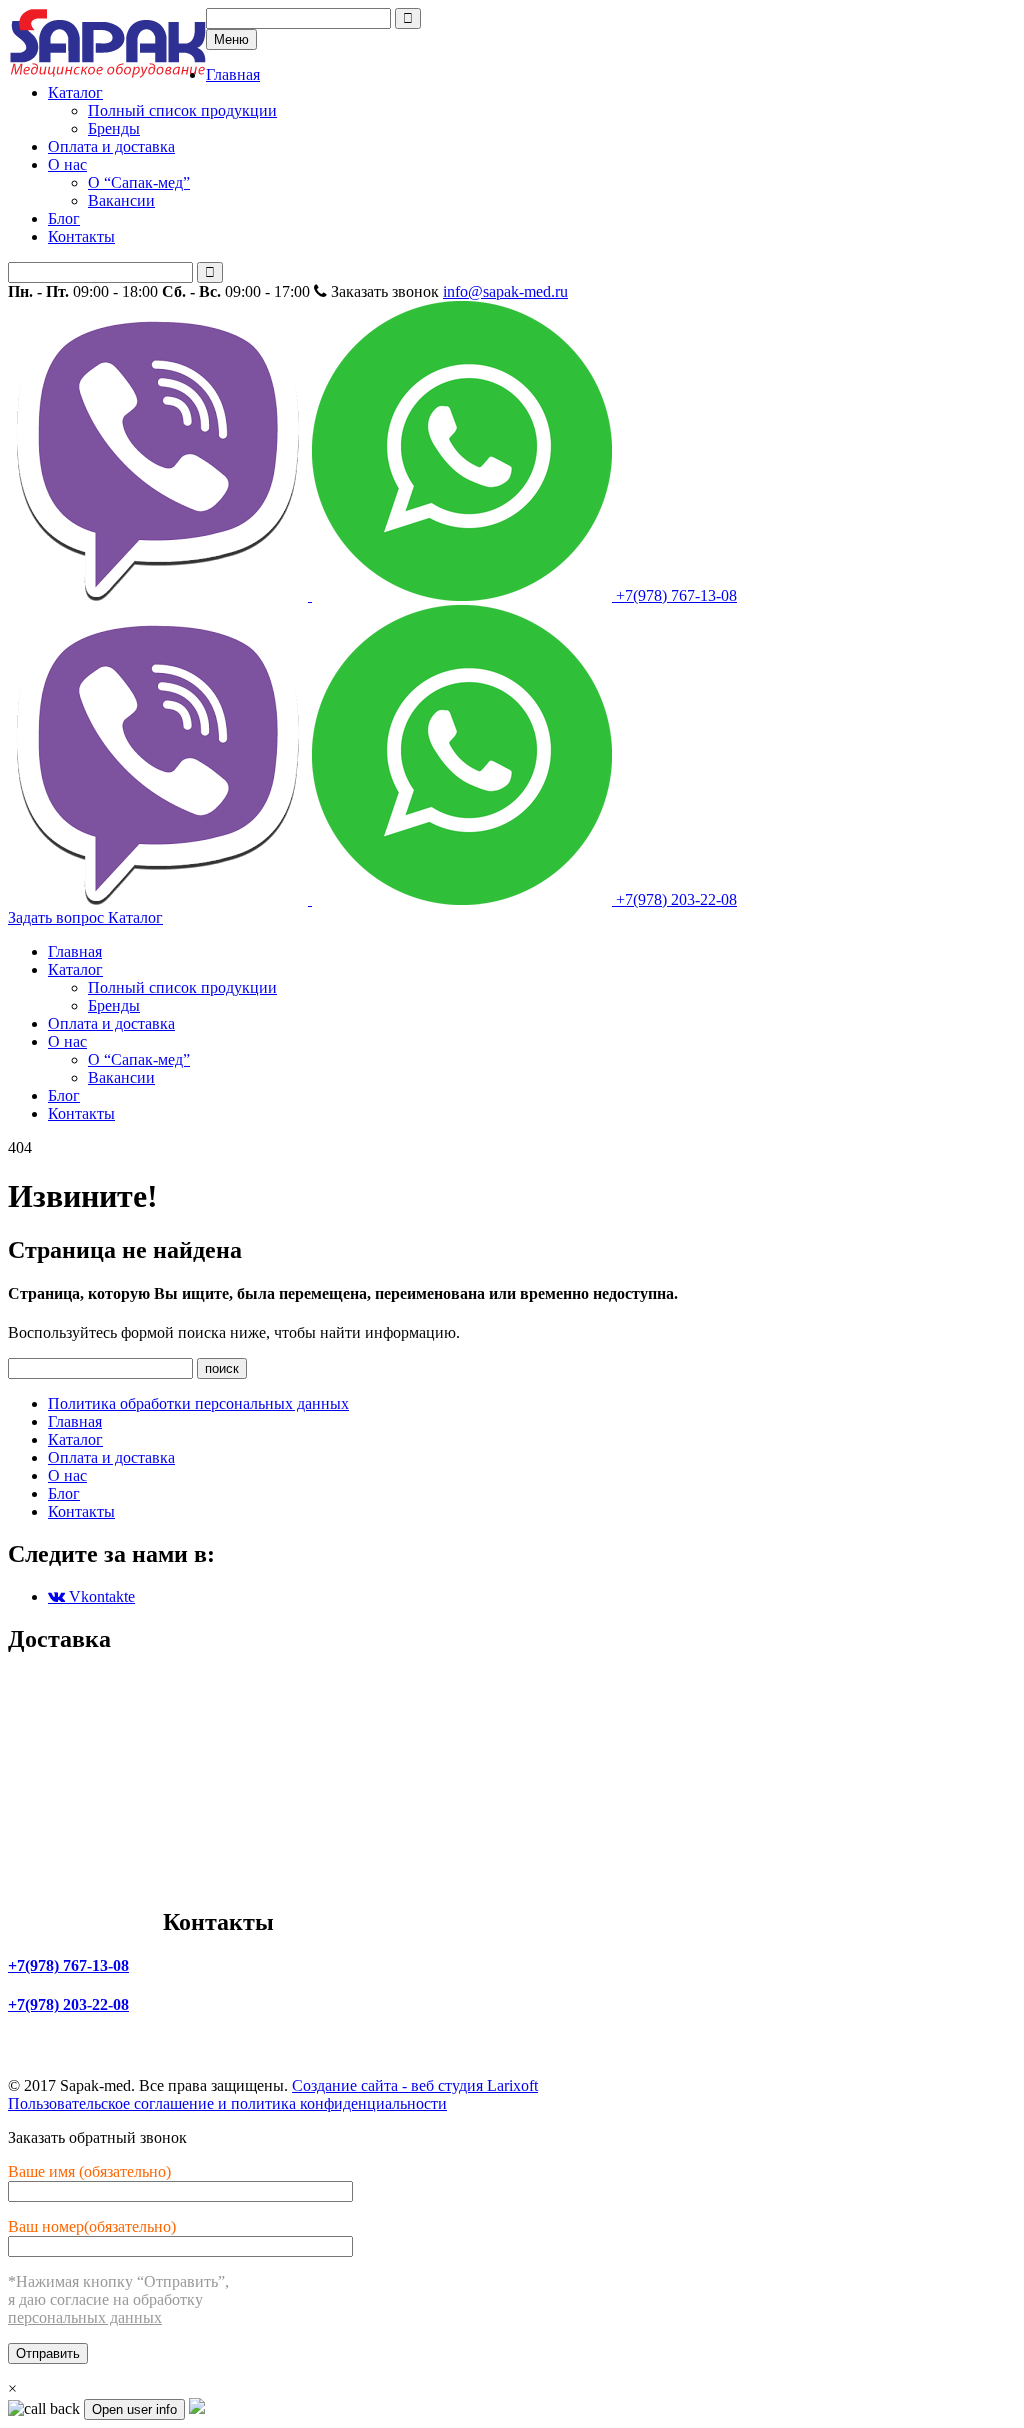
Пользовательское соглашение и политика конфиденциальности (227, 2103)
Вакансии (121, 200)
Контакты (81, 236)
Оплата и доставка (111, 146)
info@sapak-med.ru (505, 291)
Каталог (75, 92)
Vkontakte (100, 1596)
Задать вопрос (58, 917)
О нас (67, 164)
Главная (233, 74)
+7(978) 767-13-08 (674, 595)
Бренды (114, 128)
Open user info (134, 2409)
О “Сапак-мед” (139, 182)
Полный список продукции (182, 110)
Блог (64, 218)
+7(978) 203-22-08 (674, 899)
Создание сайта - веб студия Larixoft (415, 2085)
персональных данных (85, 2317)
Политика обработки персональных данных (198, 1403)
